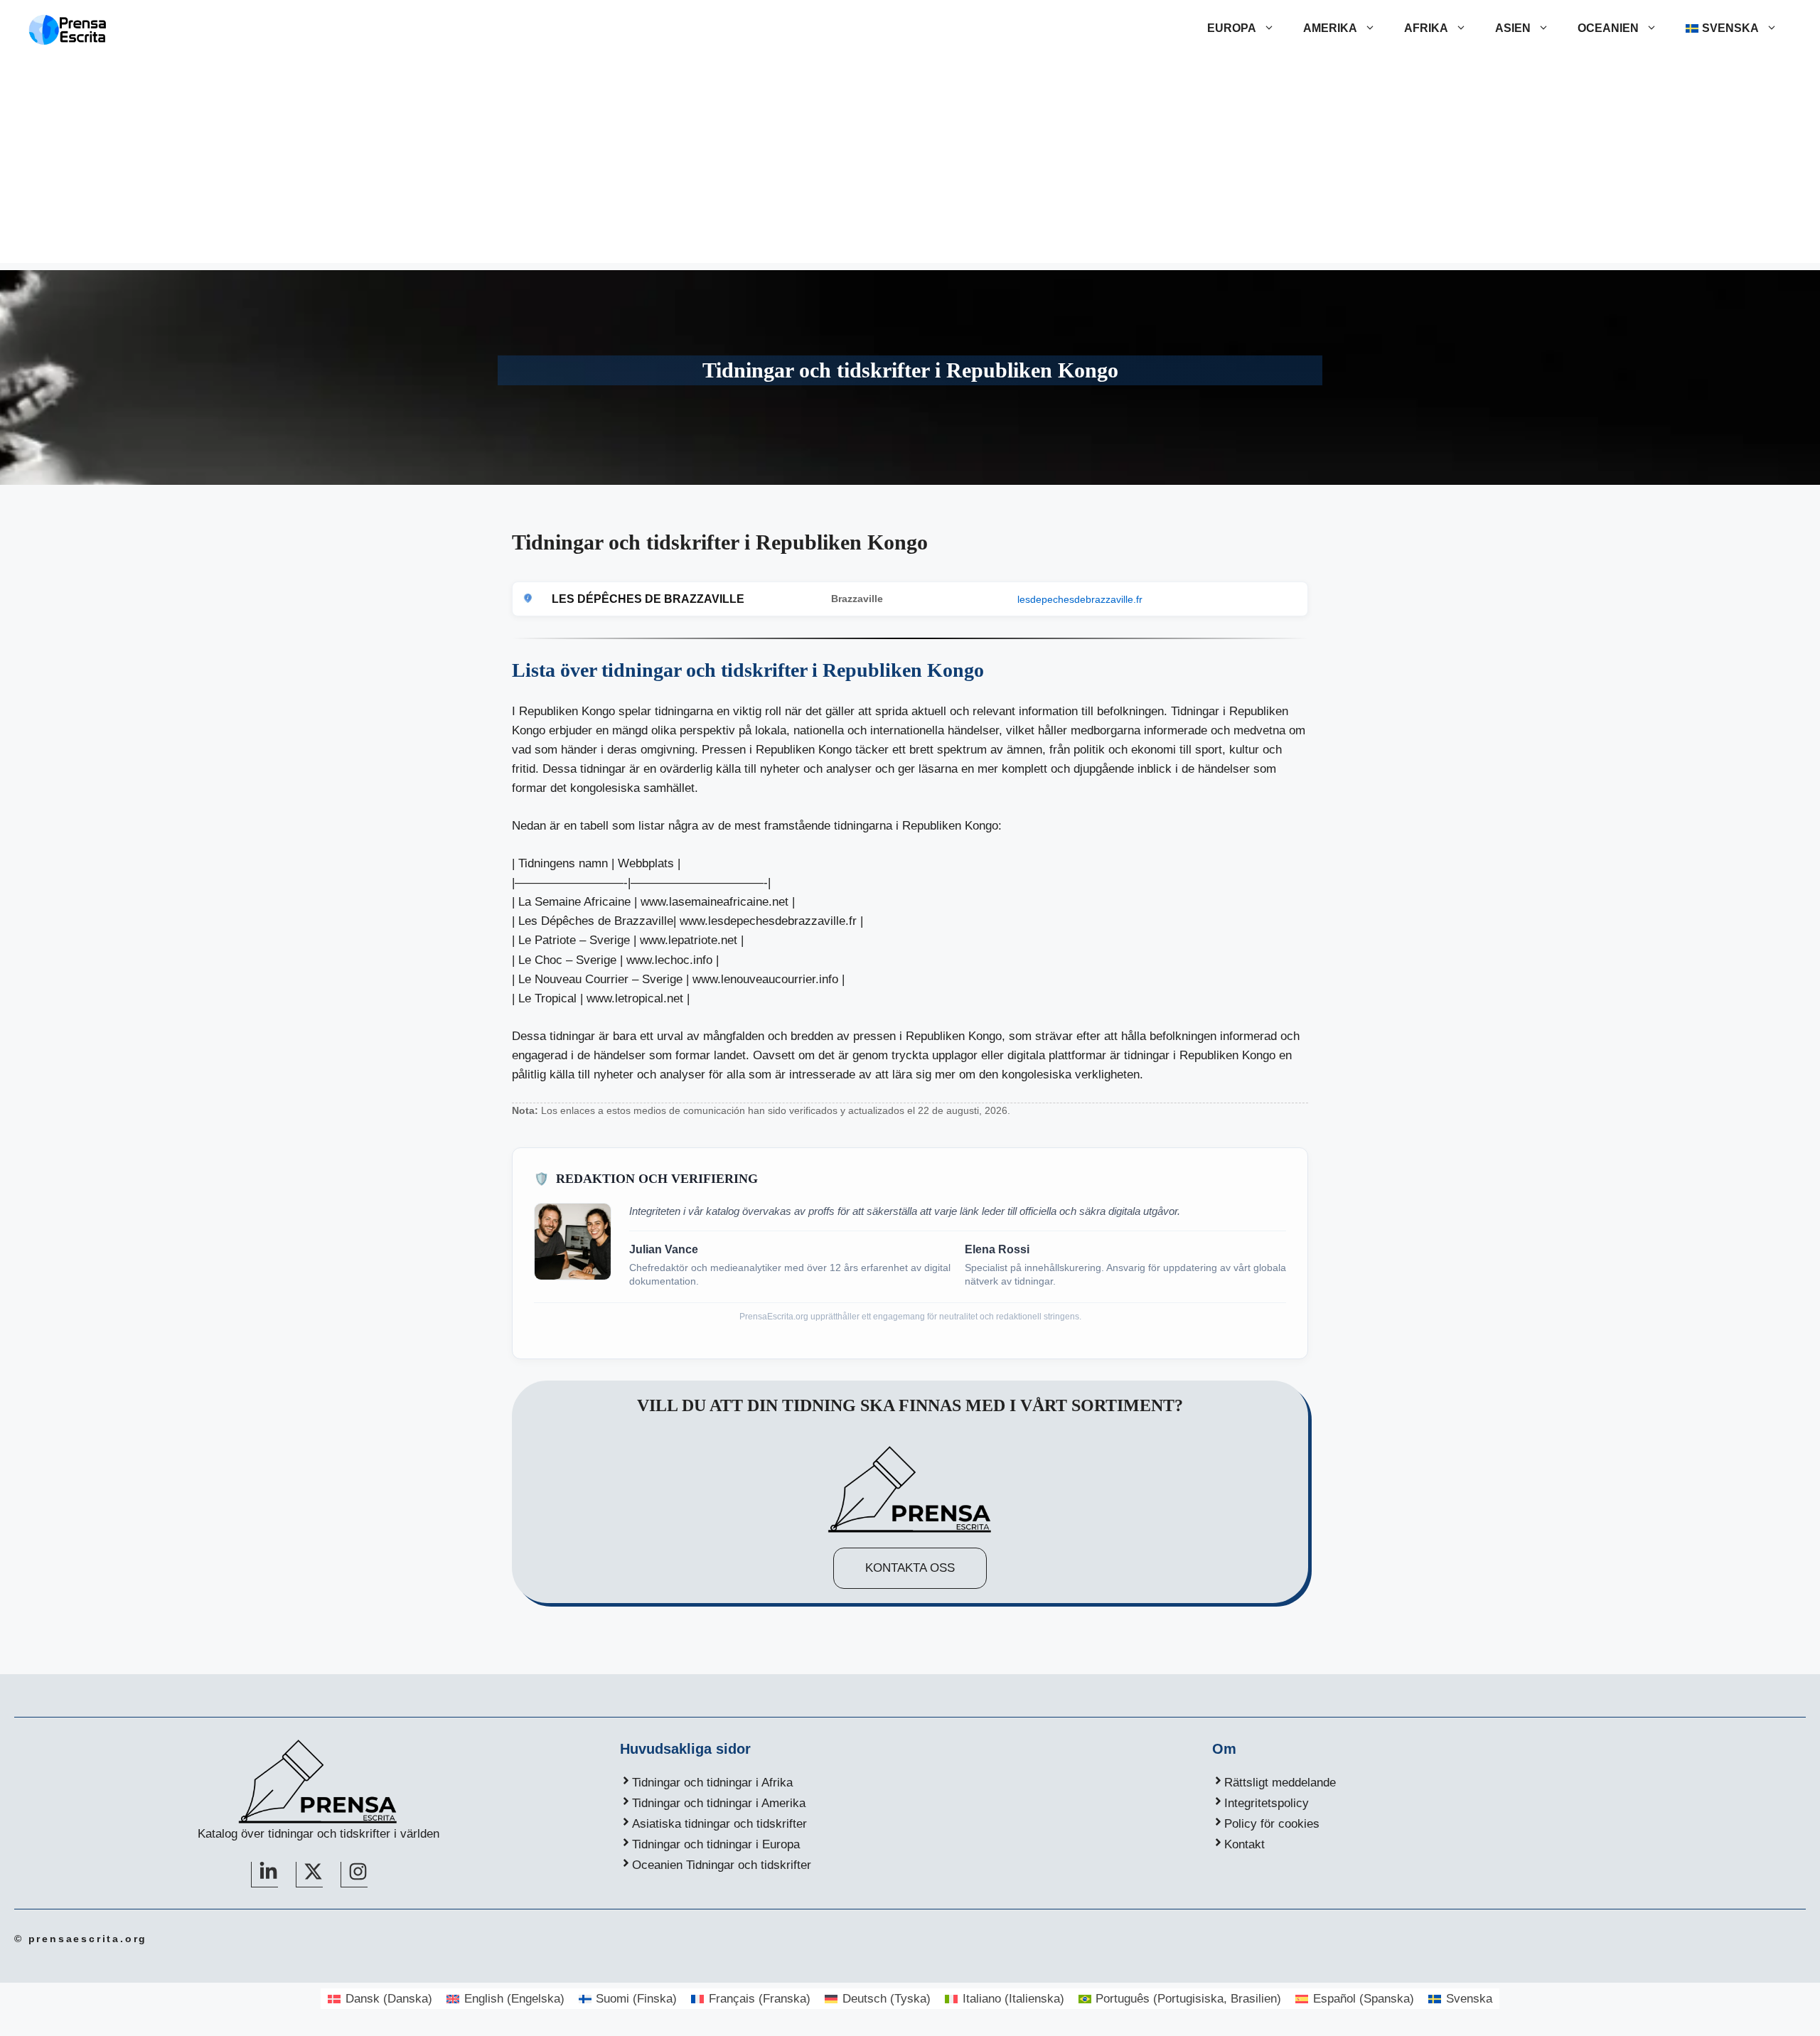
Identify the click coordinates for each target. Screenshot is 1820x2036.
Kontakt (1244, 1844)
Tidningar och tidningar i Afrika (712, 1783)
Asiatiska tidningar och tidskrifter (719, 1824)
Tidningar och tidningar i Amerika (719, 1803)
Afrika (1426, 28)
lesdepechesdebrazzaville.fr (1080, 599)
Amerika (1330, 28)
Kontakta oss (910, 1568)
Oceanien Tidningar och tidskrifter (722, 1865)
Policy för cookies (1272, 1824)
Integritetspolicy (1267, 1803)
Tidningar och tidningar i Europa (716, 1844)
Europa (1232, 28)
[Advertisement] (910, 164)
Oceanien (1608, 28)
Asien (1513, 28)
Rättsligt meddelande (1280, 1783)
